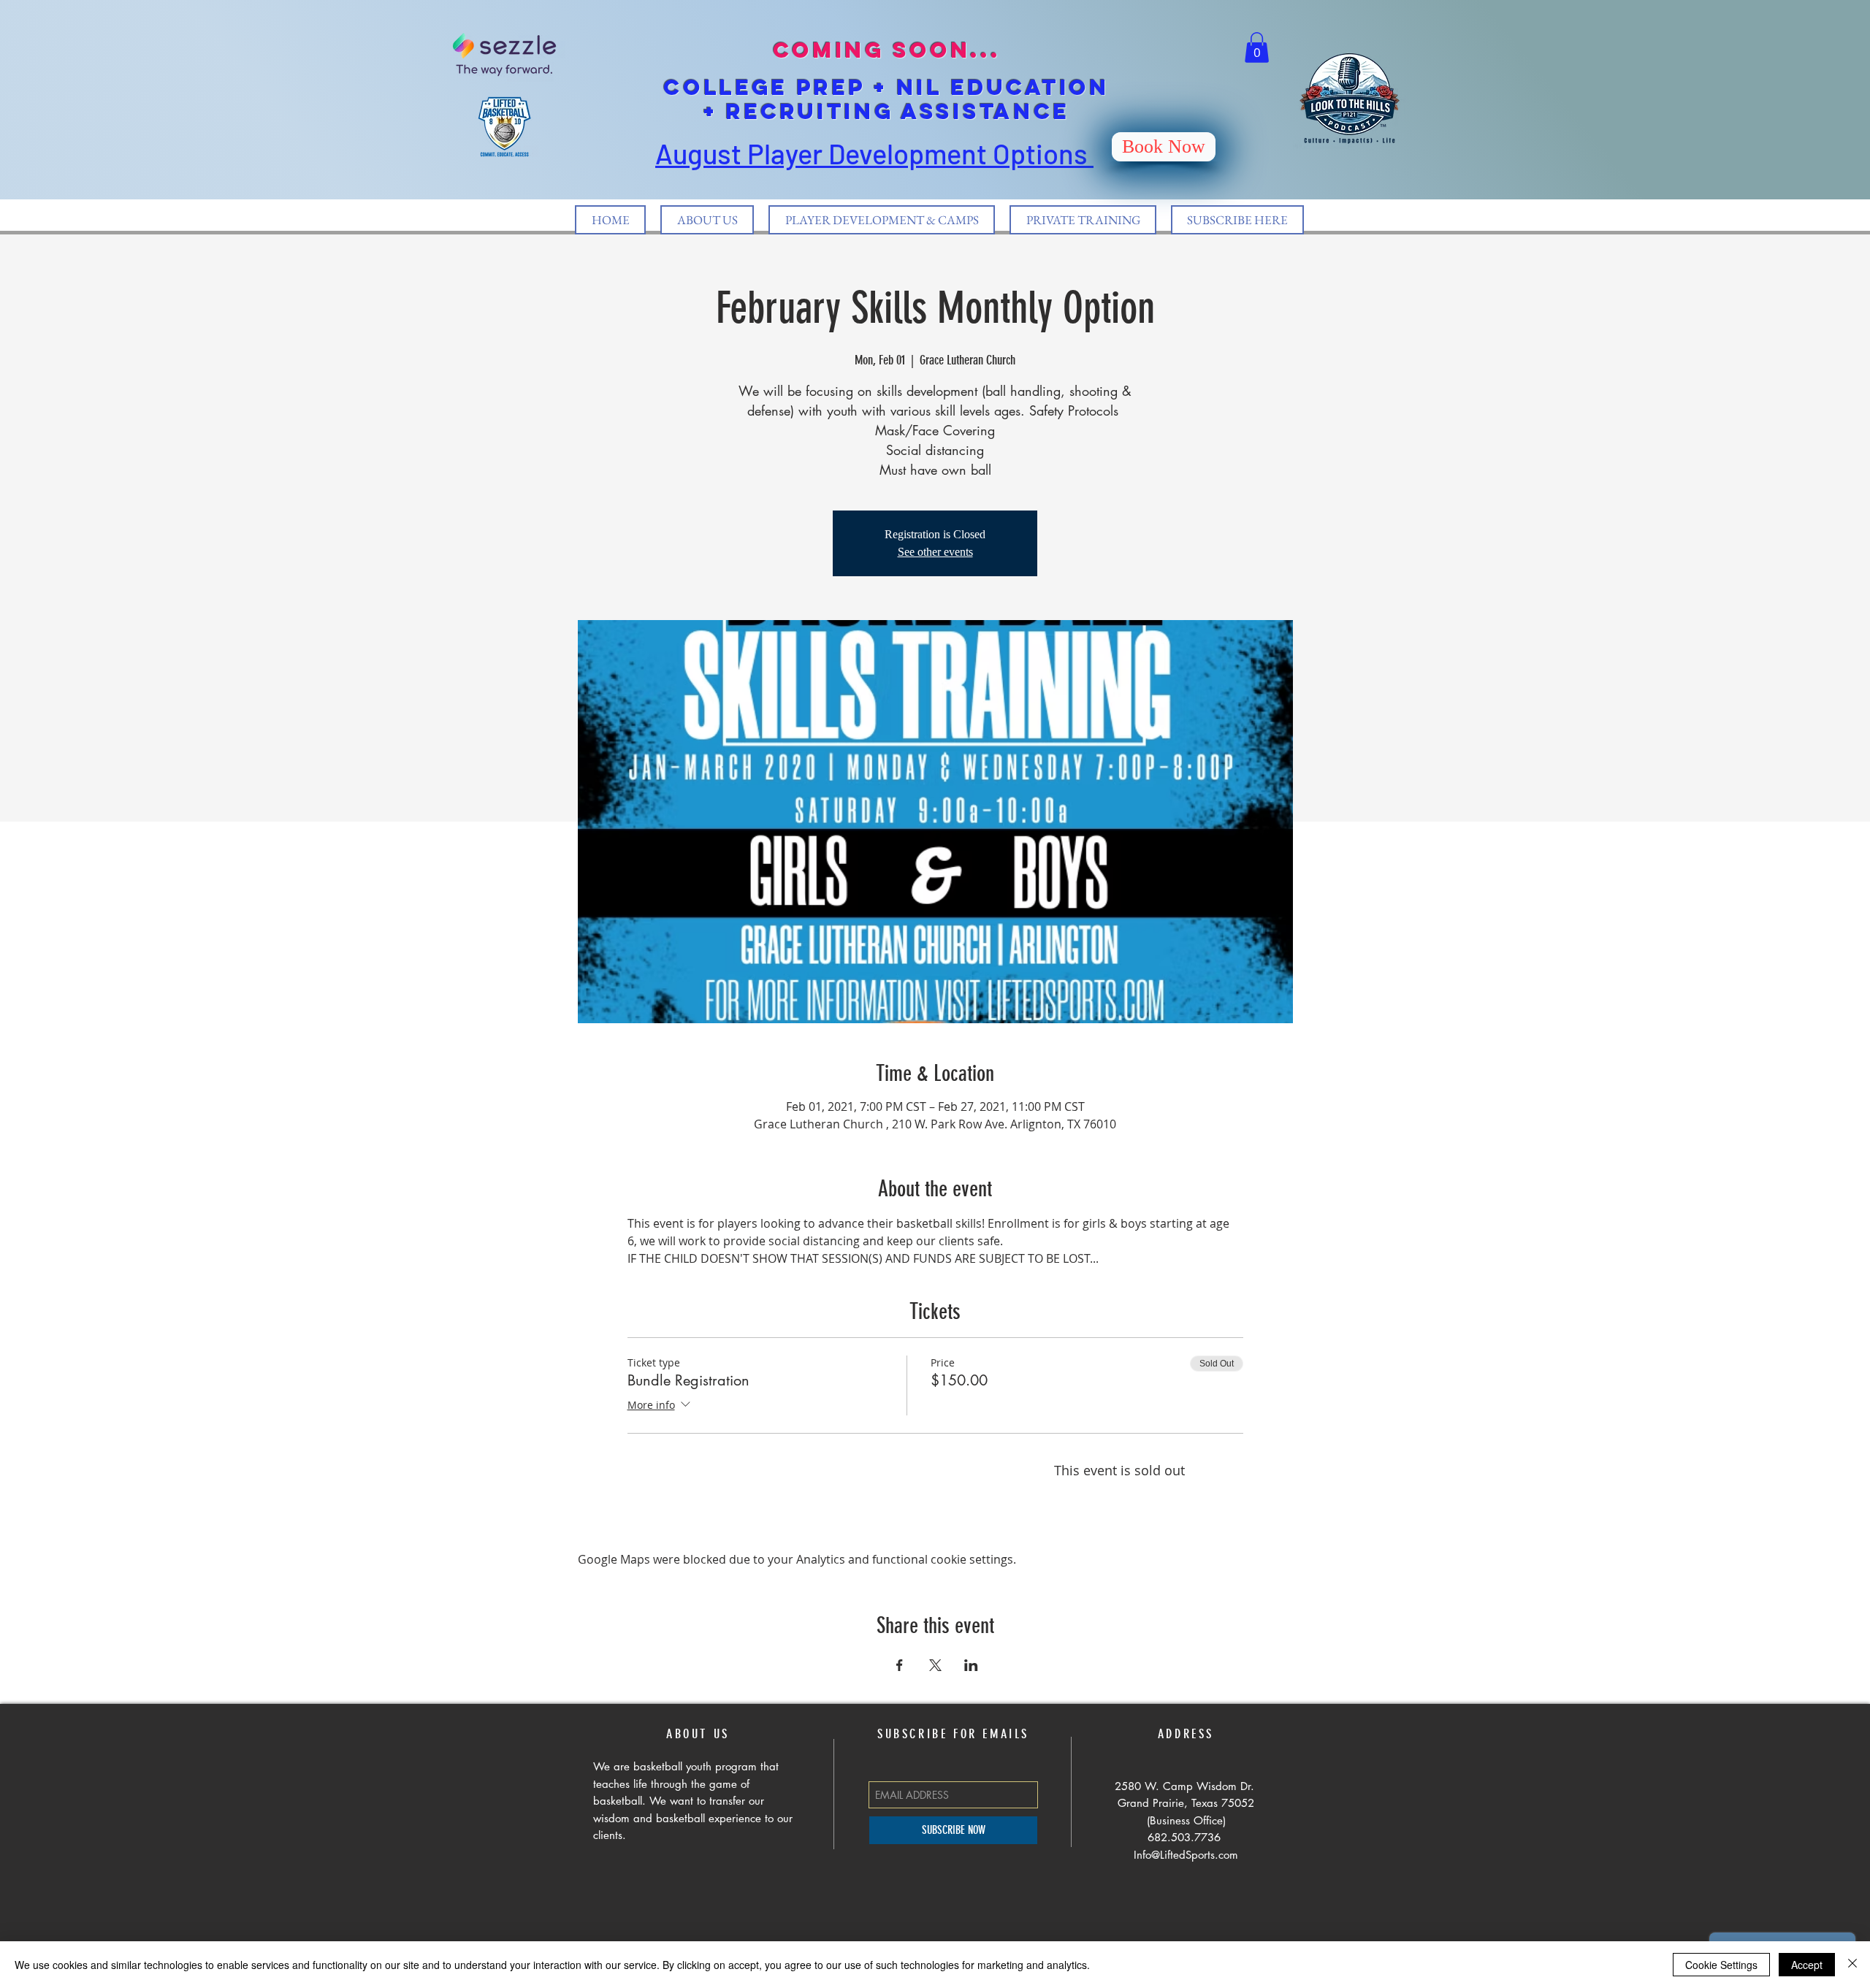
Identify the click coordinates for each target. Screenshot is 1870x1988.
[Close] (1852, 1965)
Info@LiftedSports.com (1186, 1855)
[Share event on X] (935, 1665)
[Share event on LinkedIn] (971, 1665)
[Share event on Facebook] (900, 1665)
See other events (935, 552)
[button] (1257, 47)
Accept (1807, 1965)
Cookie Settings (1721, 1965)
